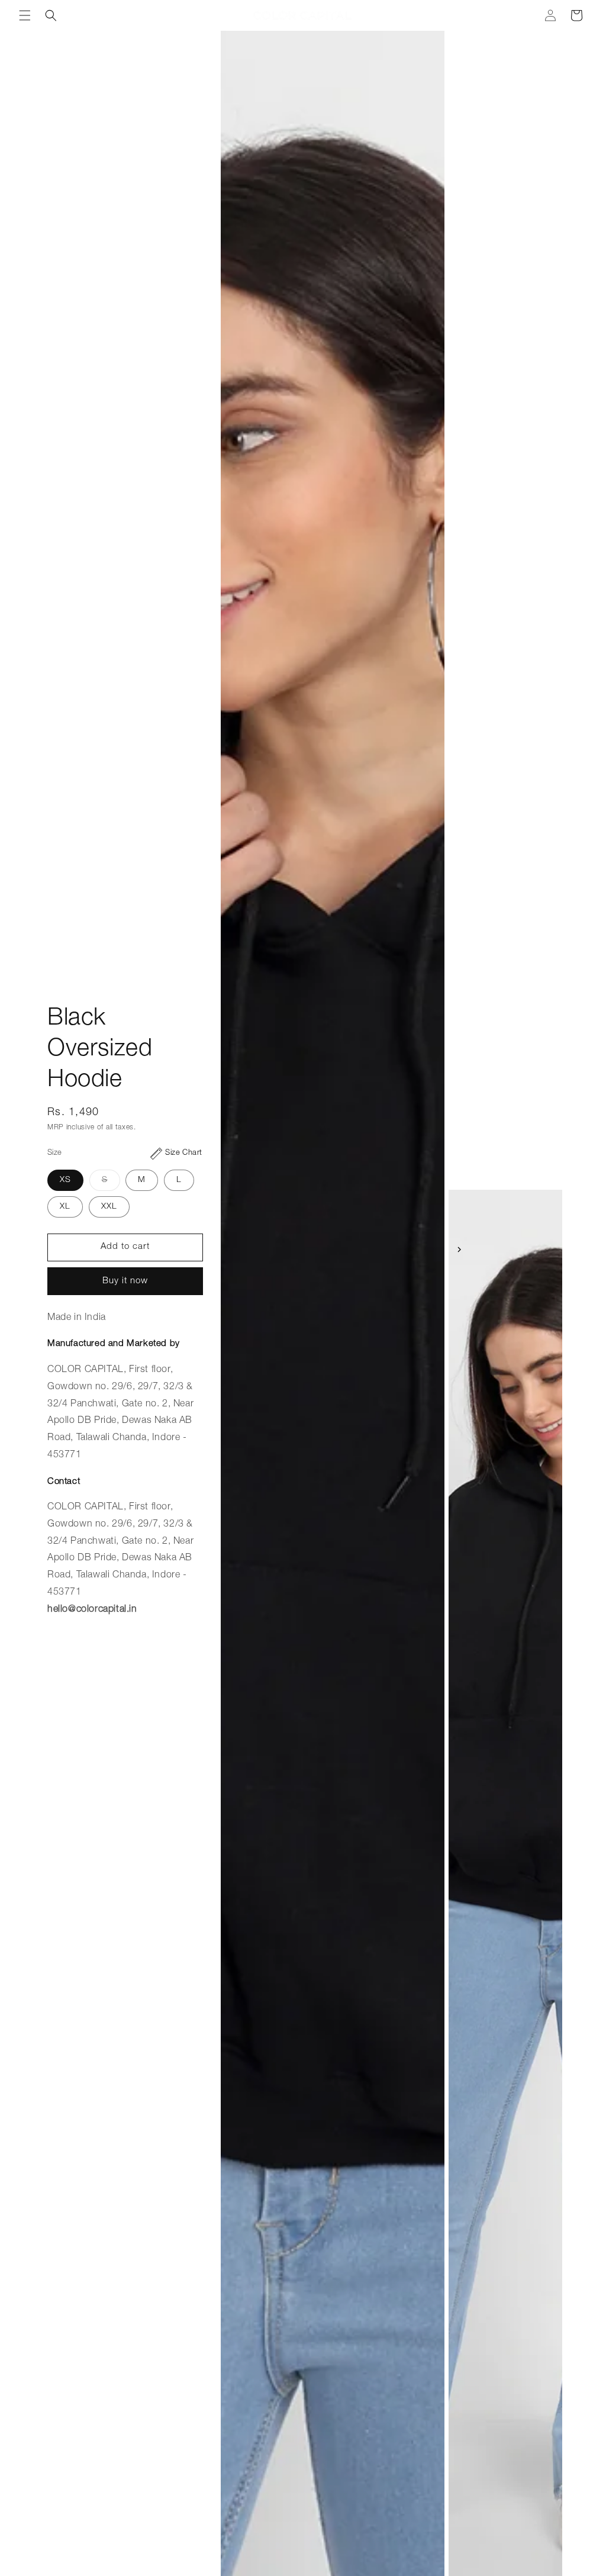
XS (65, 1180)
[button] (25, 15)
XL (65, 1207)
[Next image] (459, 1250)
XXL (109, 1207)
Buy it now (125, 1281)
